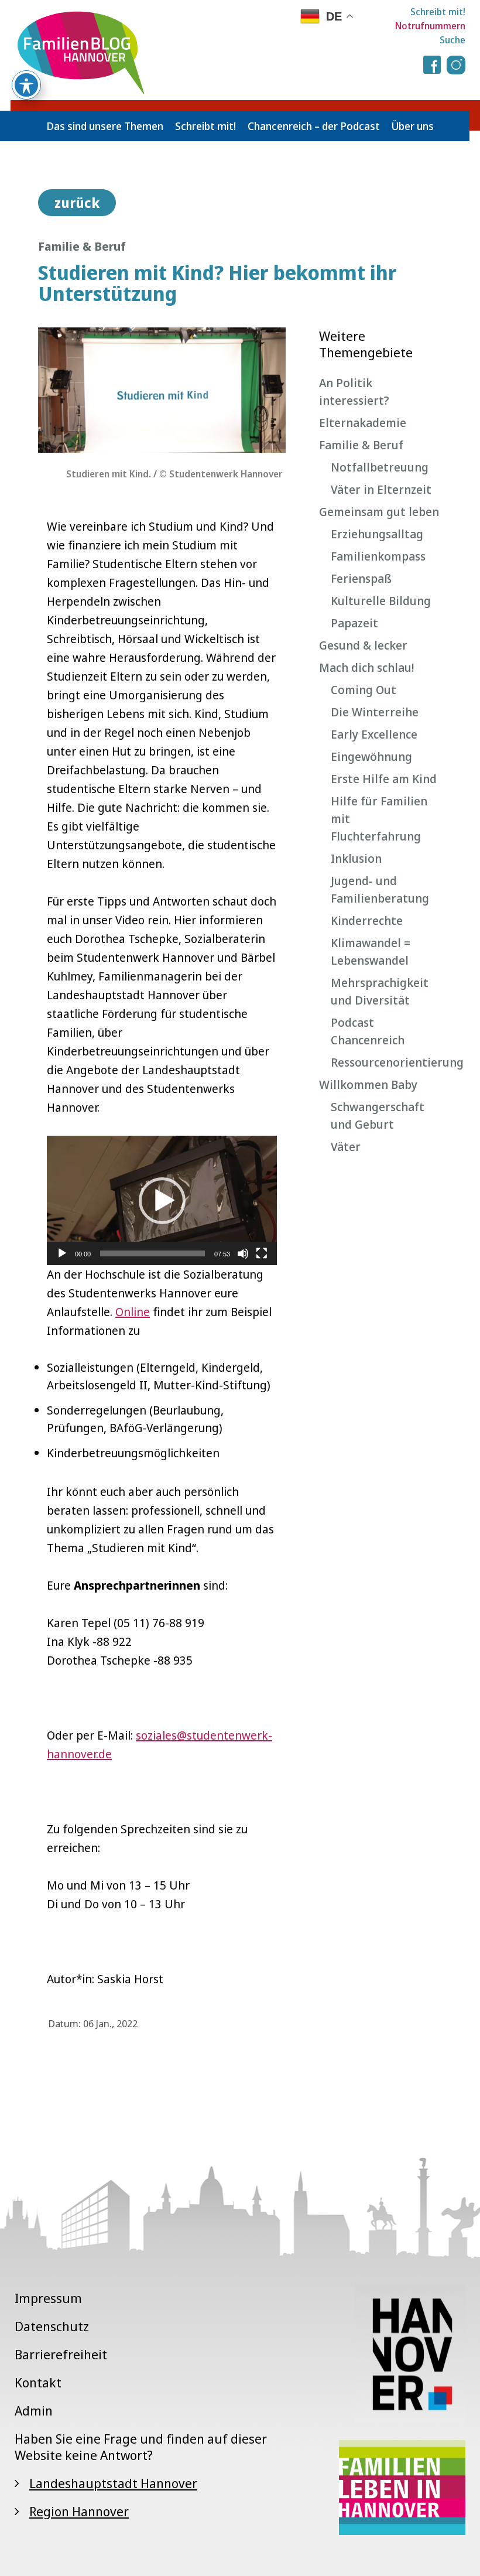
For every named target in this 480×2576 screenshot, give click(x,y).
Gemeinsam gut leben (379, 512)
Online (133, 1312)
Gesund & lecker (363, 645)
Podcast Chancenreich (368, 1031)
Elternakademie (363, 423)
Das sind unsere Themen (105, 126)
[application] (162, 1200)
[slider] (152, 1253)
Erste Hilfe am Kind (384, 779)
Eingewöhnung (371, 756)
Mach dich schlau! (366, 667)
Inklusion (356, 858)
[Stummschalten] (243, 1253)
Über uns (413, 126)
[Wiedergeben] (62, 1253)
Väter (346, 1147)
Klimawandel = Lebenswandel (371, 952)
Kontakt (38, 2382)
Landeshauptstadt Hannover (113, 2483)
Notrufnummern (430, 26)
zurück (77, 203)
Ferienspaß (361, 578)
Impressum (48, 2298)
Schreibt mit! (438, 12)
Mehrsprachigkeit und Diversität (380, 991)
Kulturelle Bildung (381, 601)
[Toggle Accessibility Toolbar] (26, 85)
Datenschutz (52, 2326)
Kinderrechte (367, 920)
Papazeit (354, 623)
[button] (162, 1201)
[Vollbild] (262, 1253)
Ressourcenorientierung (386, 1062)
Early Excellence (374, 734)
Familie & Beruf (361, 445)
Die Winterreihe (375, 712)
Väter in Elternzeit (381, 489)
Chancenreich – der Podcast (314, 126)
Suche (452, 40)
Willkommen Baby (368, 1084)
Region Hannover (79, 2511)
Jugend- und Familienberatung (380, 889)
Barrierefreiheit (61, 2354)
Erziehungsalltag (377, 534)
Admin (34, 2410)
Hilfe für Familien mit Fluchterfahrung (379, 819)
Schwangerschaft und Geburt (378, 1116)
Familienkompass (378, 556)
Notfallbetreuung (380, 467)
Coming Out (364, 690)
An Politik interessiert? (354, 392)
